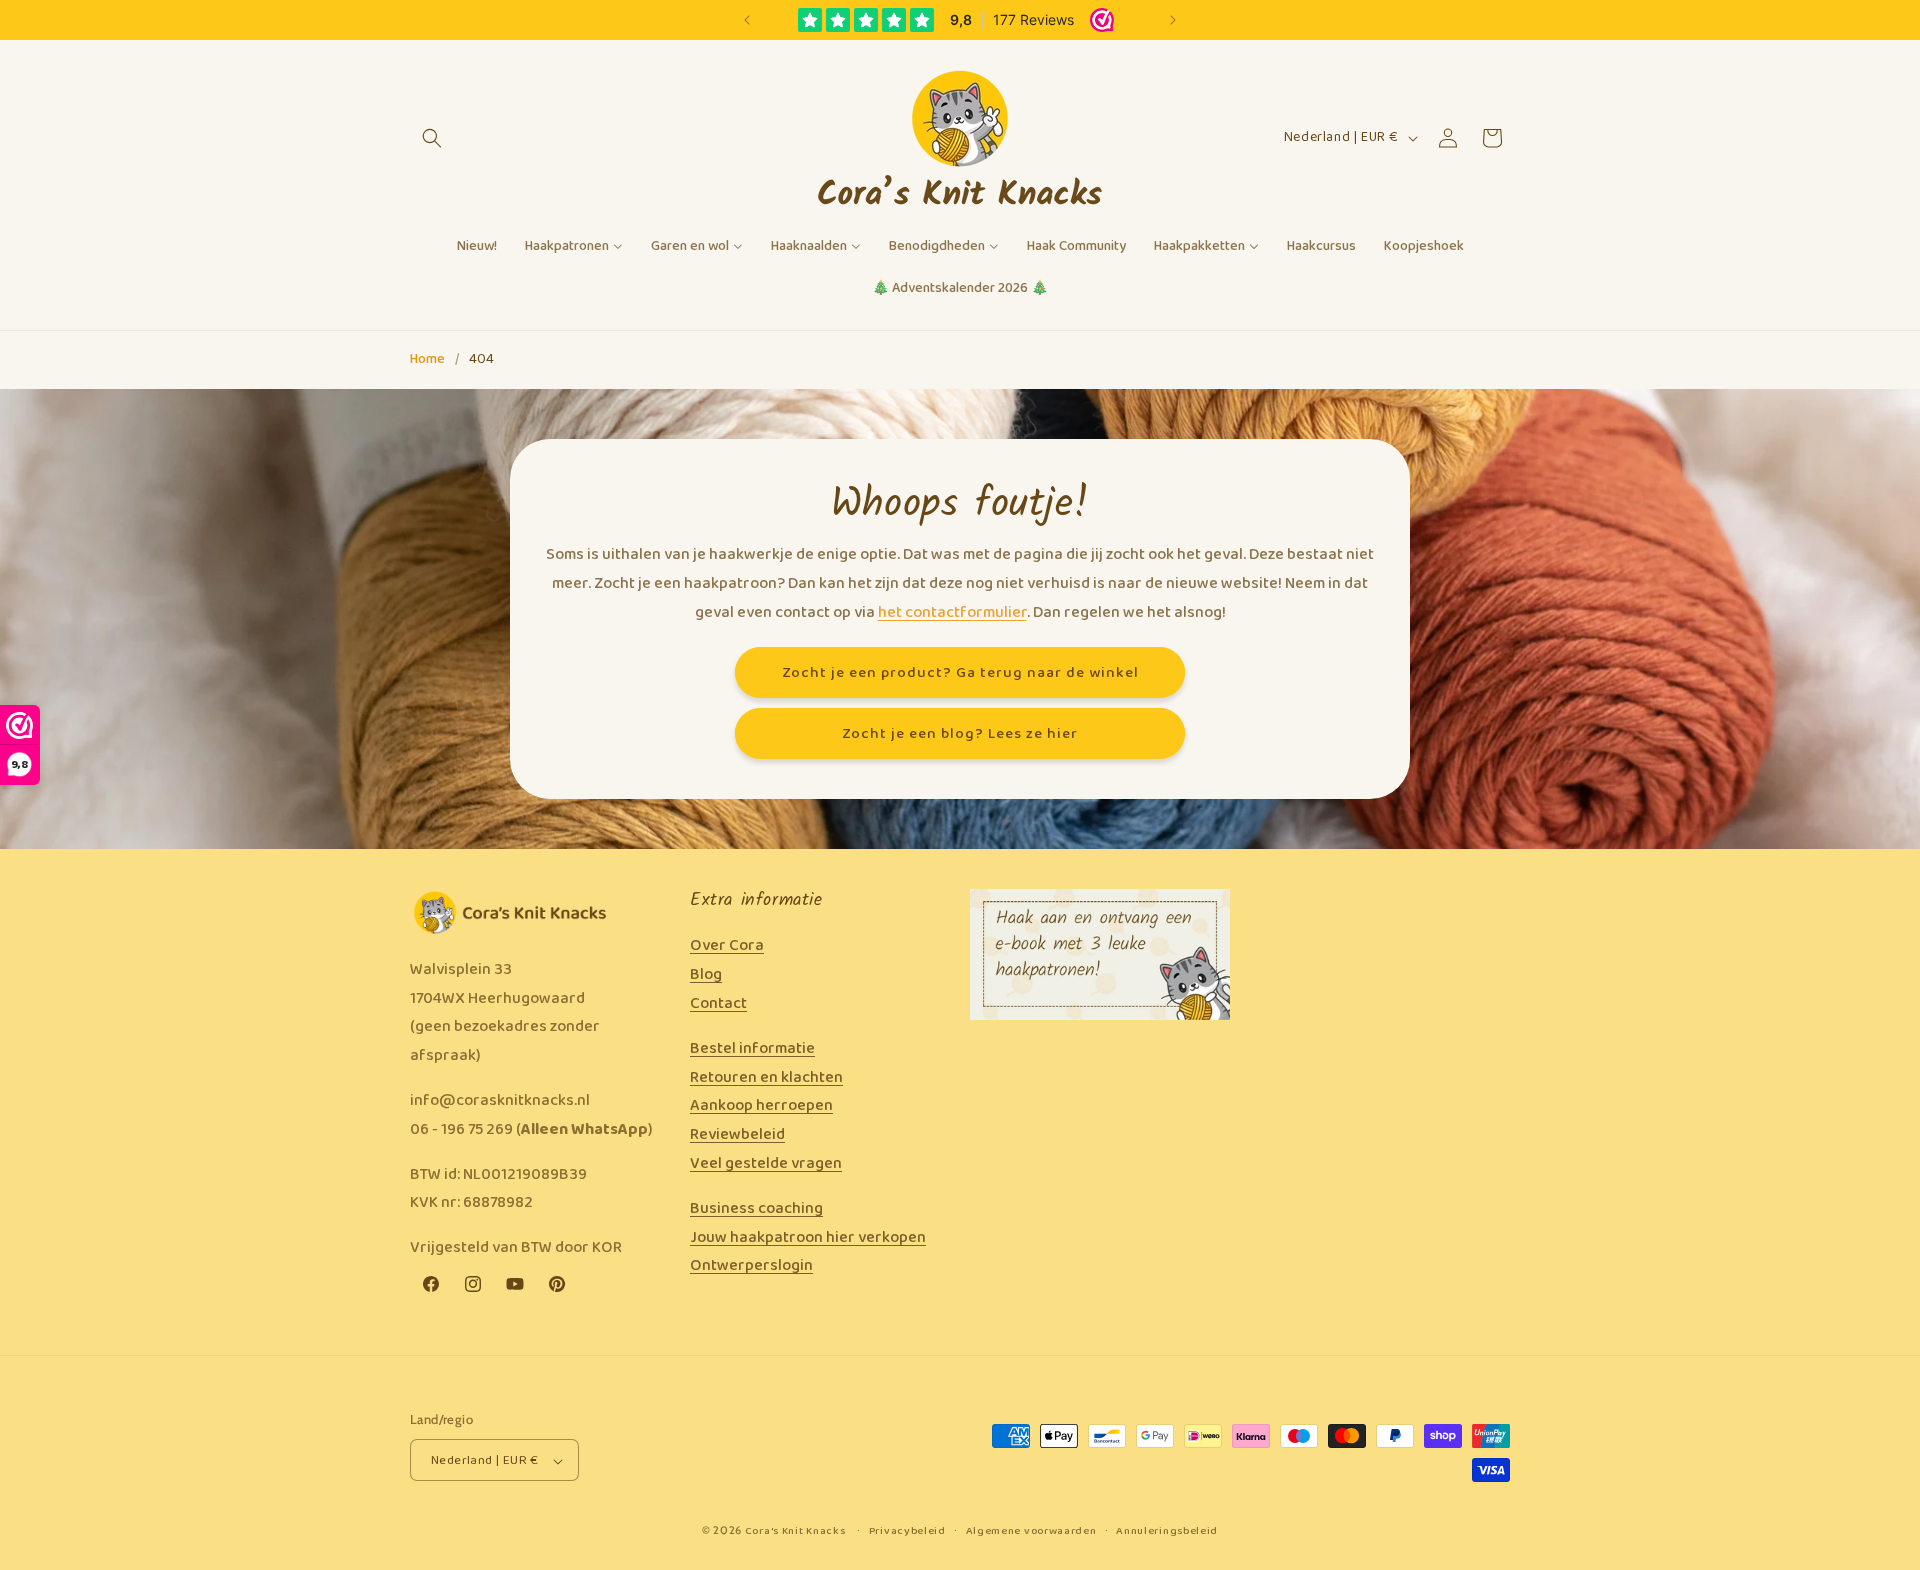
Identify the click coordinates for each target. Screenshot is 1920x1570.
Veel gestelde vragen (766, 1163)
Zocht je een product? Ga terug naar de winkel (960, 672)
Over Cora (727, 946)
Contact (718, 1003)
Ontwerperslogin (751, 1266)
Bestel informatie (752, 1048)
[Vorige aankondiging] (747, 20)
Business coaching (756, 1208)
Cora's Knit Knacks (795, 1532)
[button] (432, 138)
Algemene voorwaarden (1031, 1531)
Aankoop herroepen (761, 1106)
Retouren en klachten (766, 1077)
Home (427, 359)
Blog (706, 974)
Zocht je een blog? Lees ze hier (960, 733)
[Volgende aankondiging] (1173, 20)
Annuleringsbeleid (1167, 1531)
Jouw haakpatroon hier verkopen (808, 1237)
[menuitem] (477, 247)
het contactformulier (952, 611)
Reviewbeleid (737, 1134)
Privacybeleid (907, 1531)
